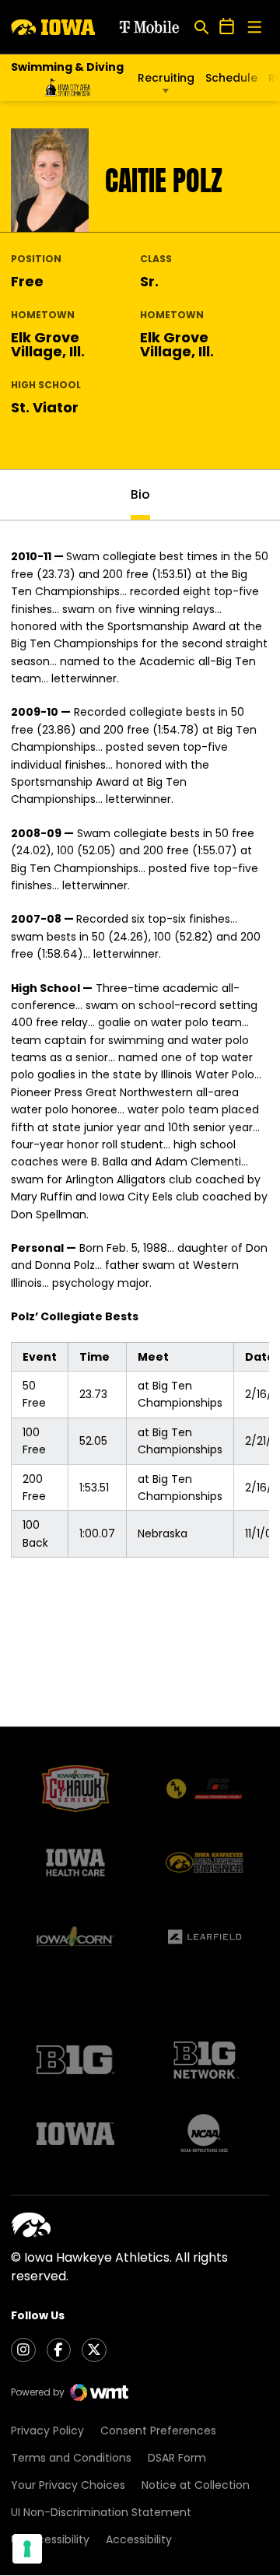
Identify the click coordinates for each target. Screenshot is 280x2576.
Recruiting (166, 78)
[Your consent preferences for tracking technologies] (27, 2549)
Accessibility (139, 2539)
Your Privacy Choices (68, 2485)
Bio (140, 494)
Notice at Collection (196, 2485)
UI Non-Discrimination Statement (101, 2512)
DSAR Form (177, 2458)
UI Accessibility (50, 2539)
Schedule (231, 78)
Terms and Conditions (71, 2458)
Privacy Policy (47, 2431)
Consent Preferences (158, 2431)
